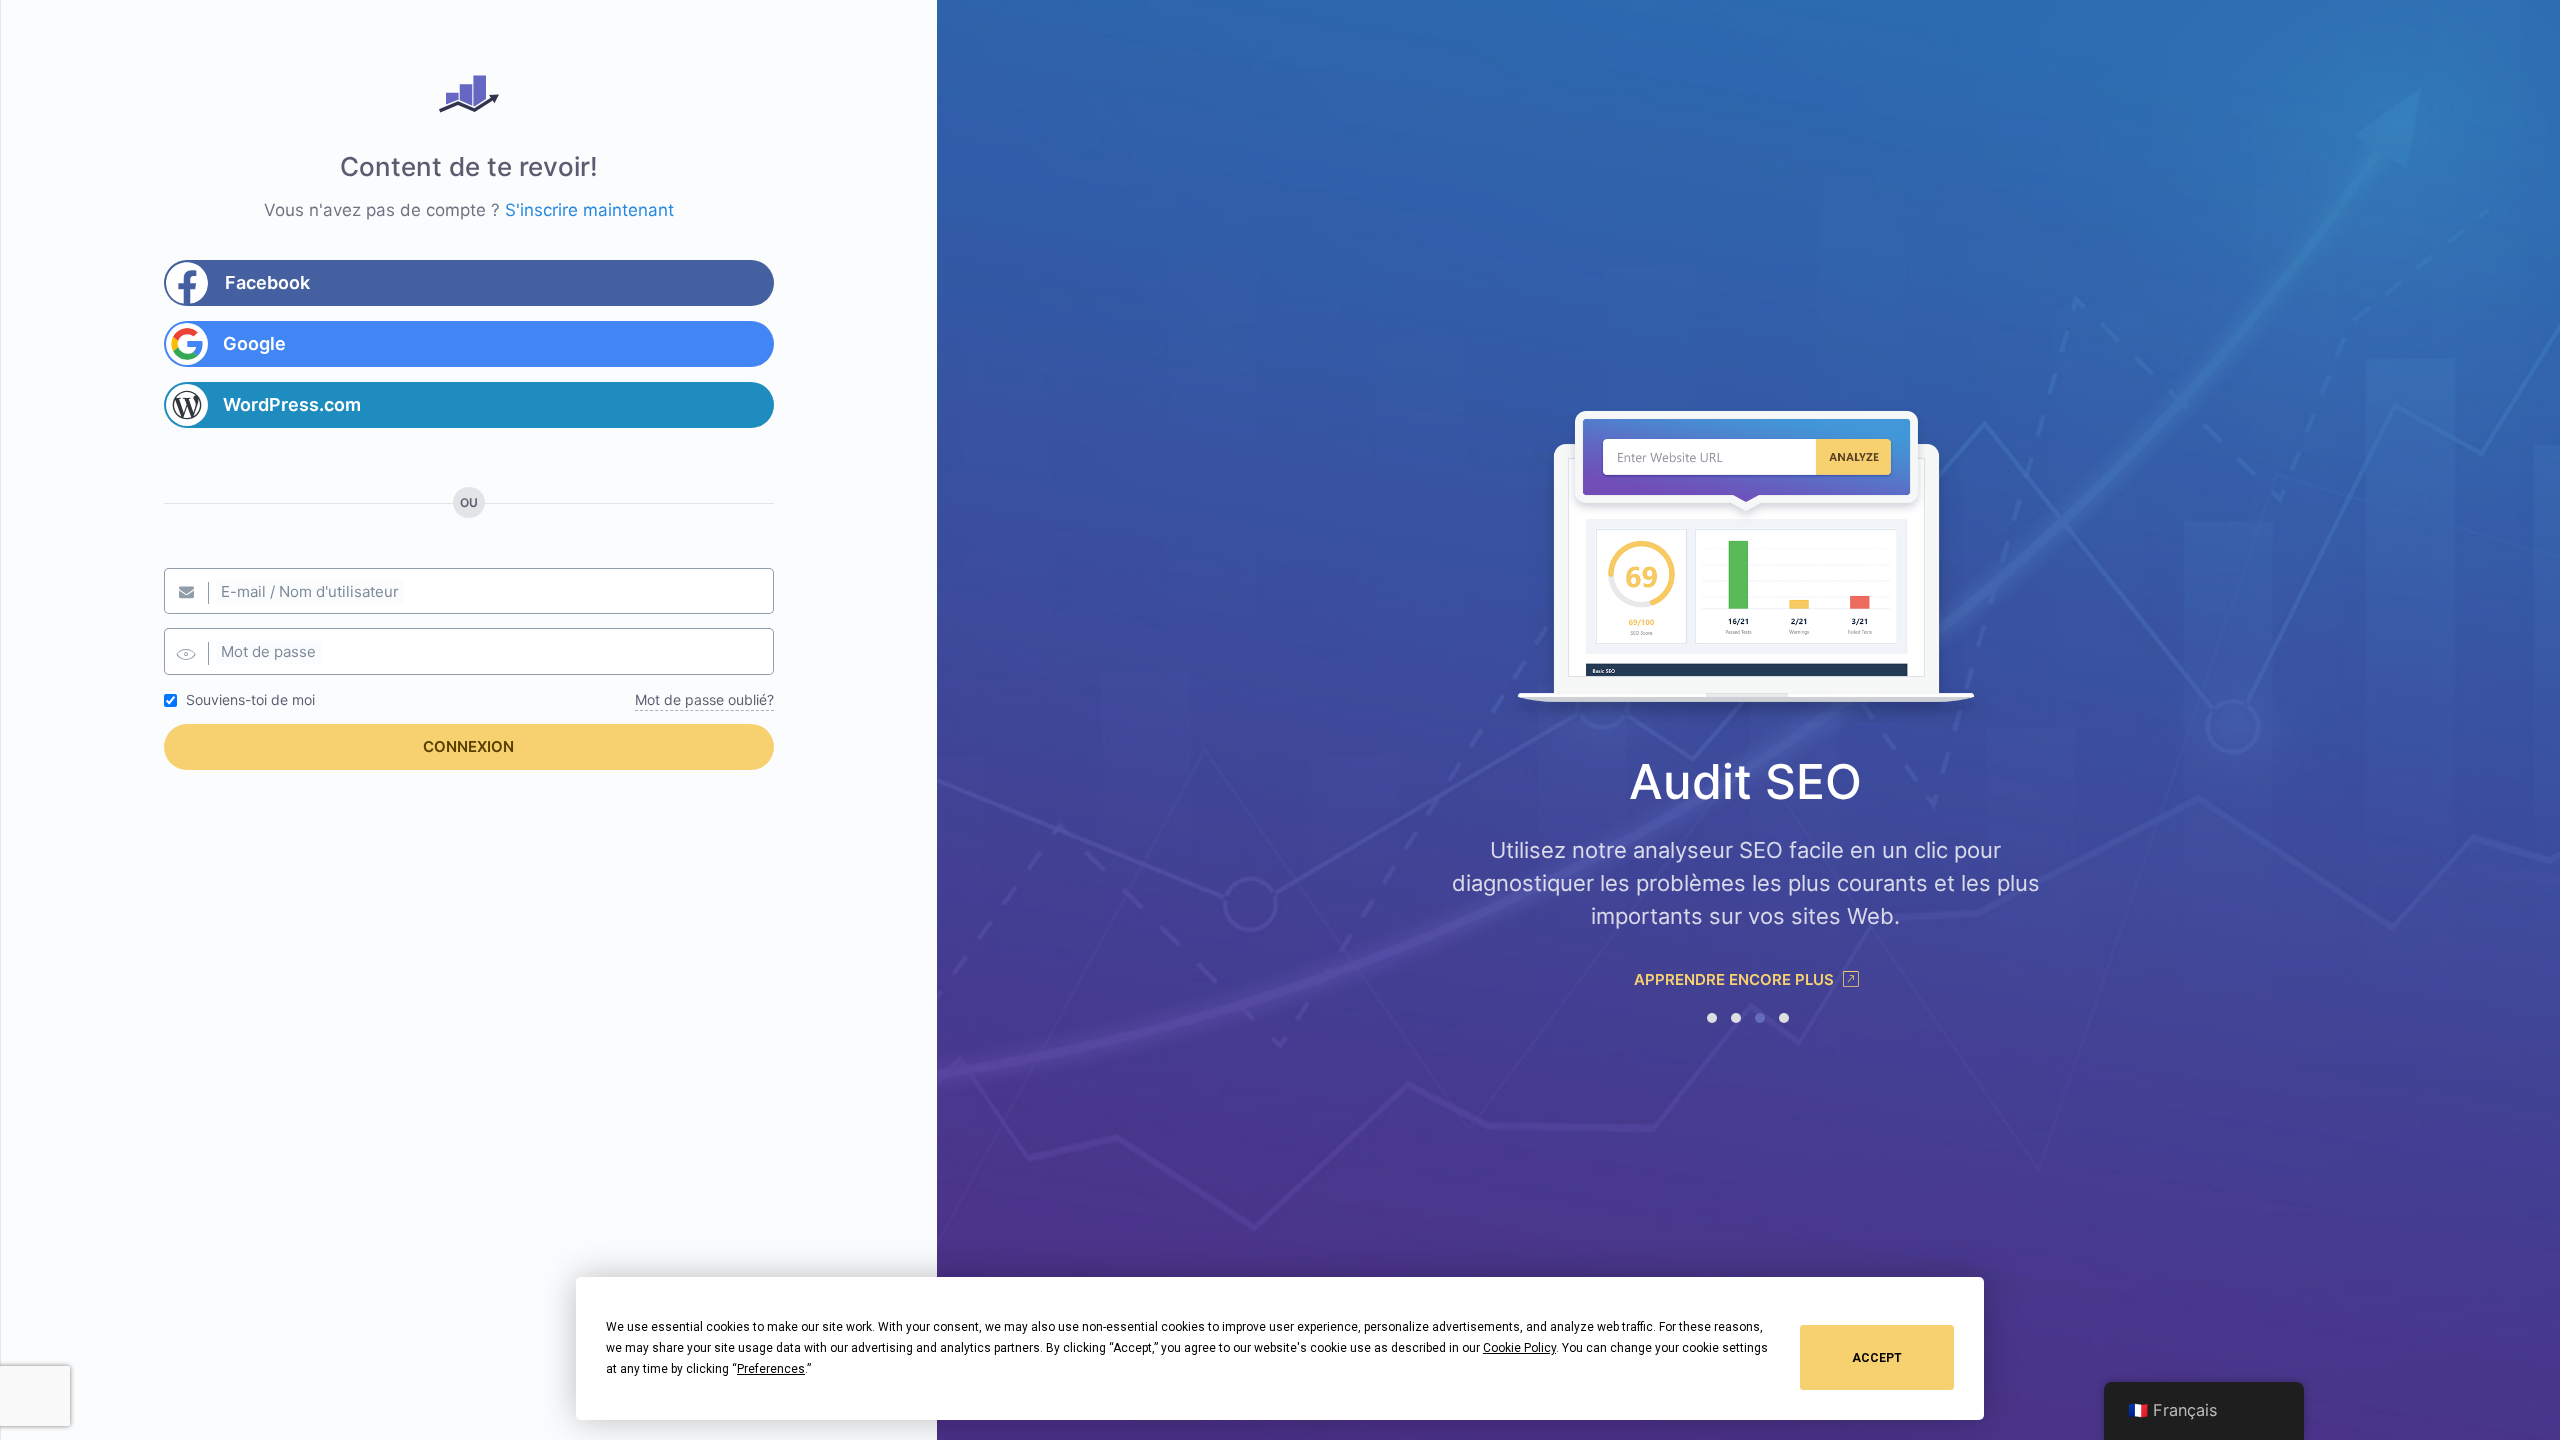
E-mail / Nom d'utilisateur (310, 591)
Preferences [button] (771, 1369)
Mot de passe (268, 651)
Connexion (468, 746)
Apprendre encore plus (1736, 979)
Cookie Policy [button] (1519, 1348)
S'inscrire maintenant (589, 210)
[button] (1712, 1018)
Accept (1877, 1358)
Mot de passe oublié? (704, 699)
